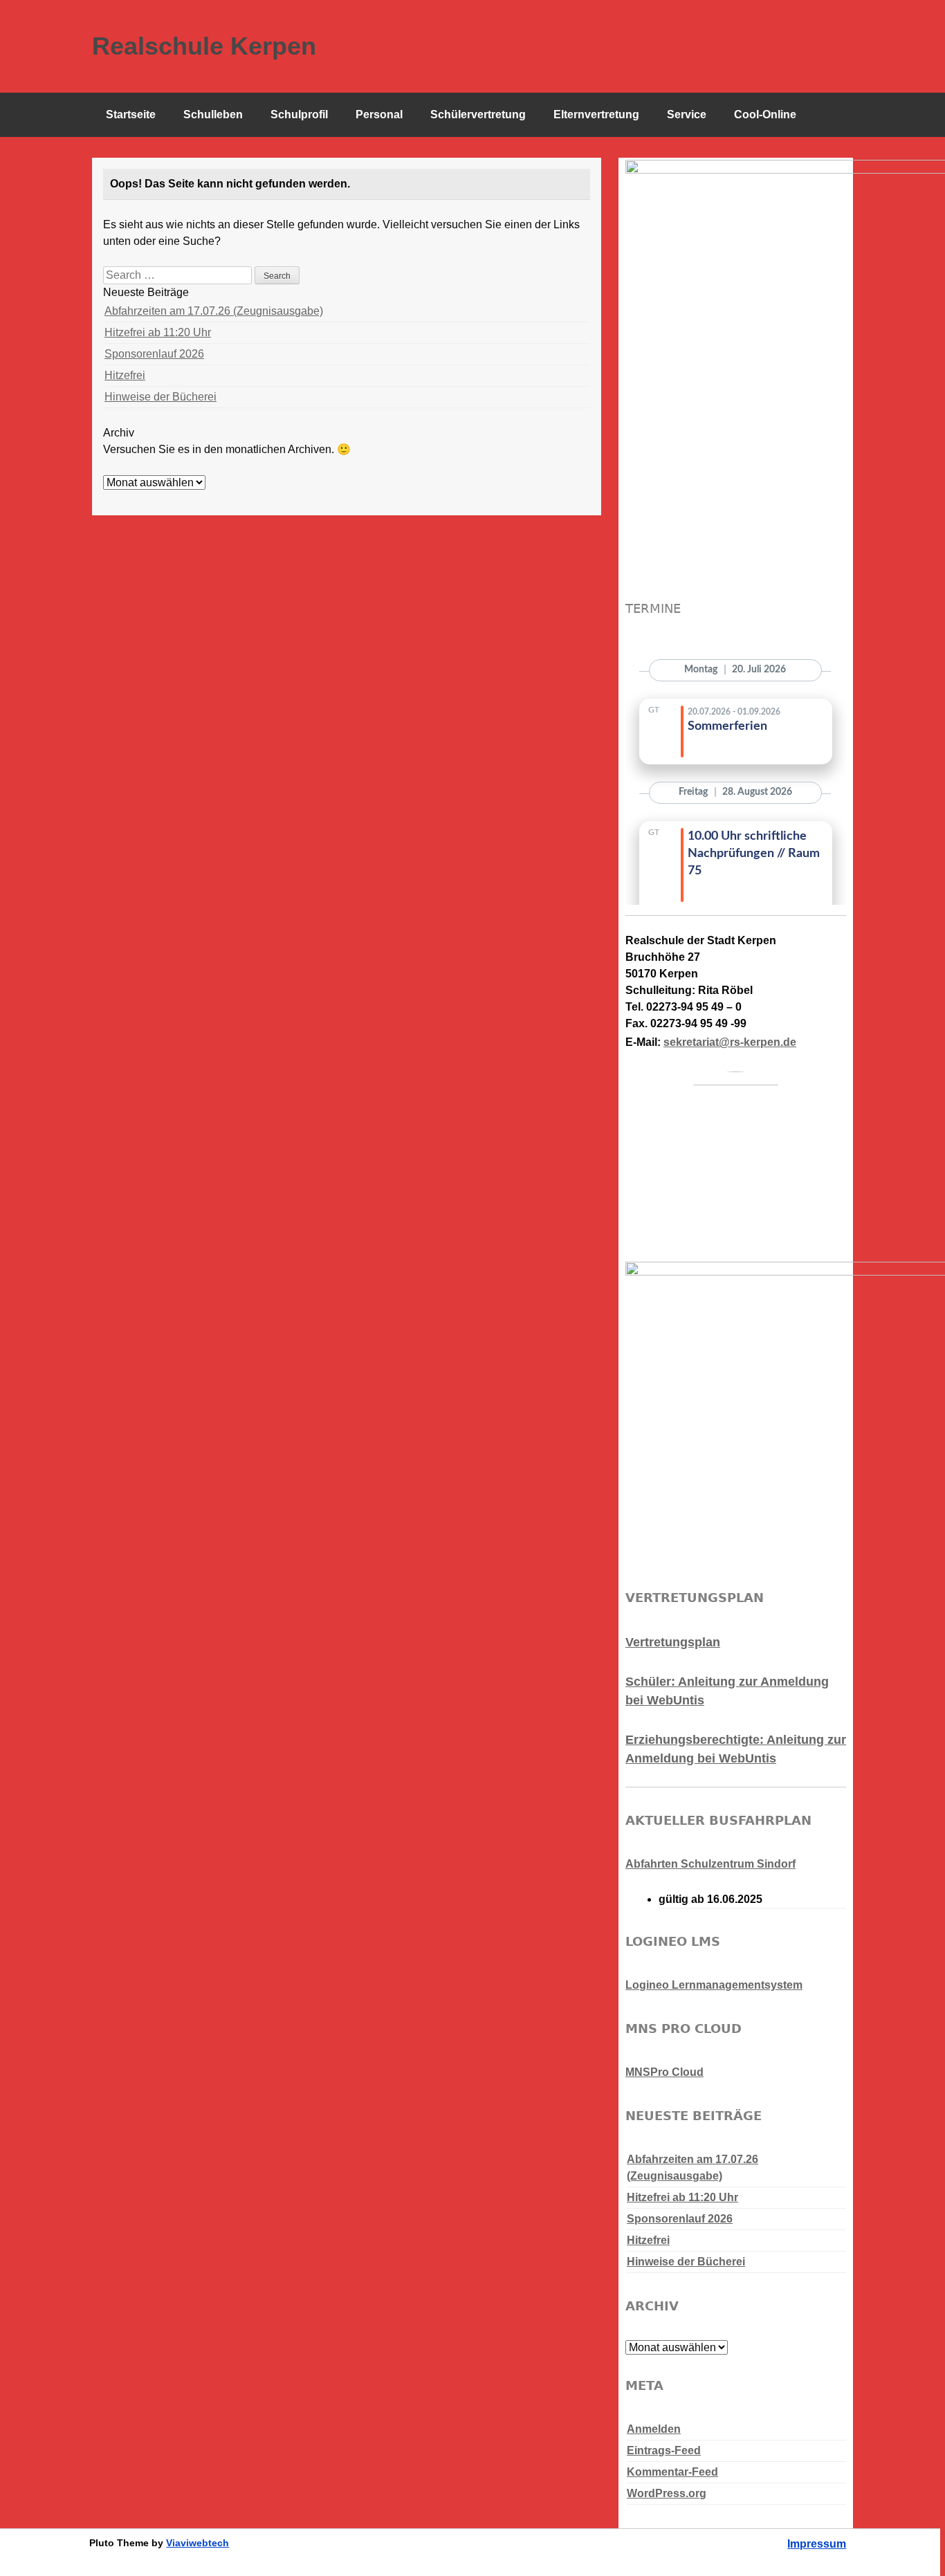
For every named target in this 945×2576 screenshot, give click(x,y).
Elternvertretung (596, 114)
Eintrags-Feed (664, 2450)
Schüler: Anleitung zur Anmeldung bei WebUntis (727, 1691)
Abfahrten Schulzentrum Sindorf (710, 1864)
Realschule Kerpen (204, 46)
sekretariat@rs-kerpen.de (730, 1042)
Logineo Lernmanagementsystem (714, 1985)
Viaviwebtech (198, 2543)
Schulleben (213, 114)
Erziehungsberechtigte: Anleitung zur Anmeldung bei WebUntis (736, 1749)
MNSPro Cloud (664, 2072)
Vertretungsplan (673, 1642)
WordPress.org (667, 2493)
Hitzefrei (125, 375)
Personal (379, 114)
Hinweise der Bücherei (160, 397)
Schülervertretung (478, 114)
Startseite (131, 114)
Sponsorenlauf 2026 (154, 354)
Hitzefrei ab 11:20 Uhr (158, 332)
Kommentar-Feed (672, 2472)
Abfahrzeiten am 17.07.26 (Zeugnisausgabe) (214, 311)
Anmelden (654, 2429)
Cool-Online (765, 114)
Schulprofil (299, 114)
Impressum (817, 2544)
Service (687, 114)
